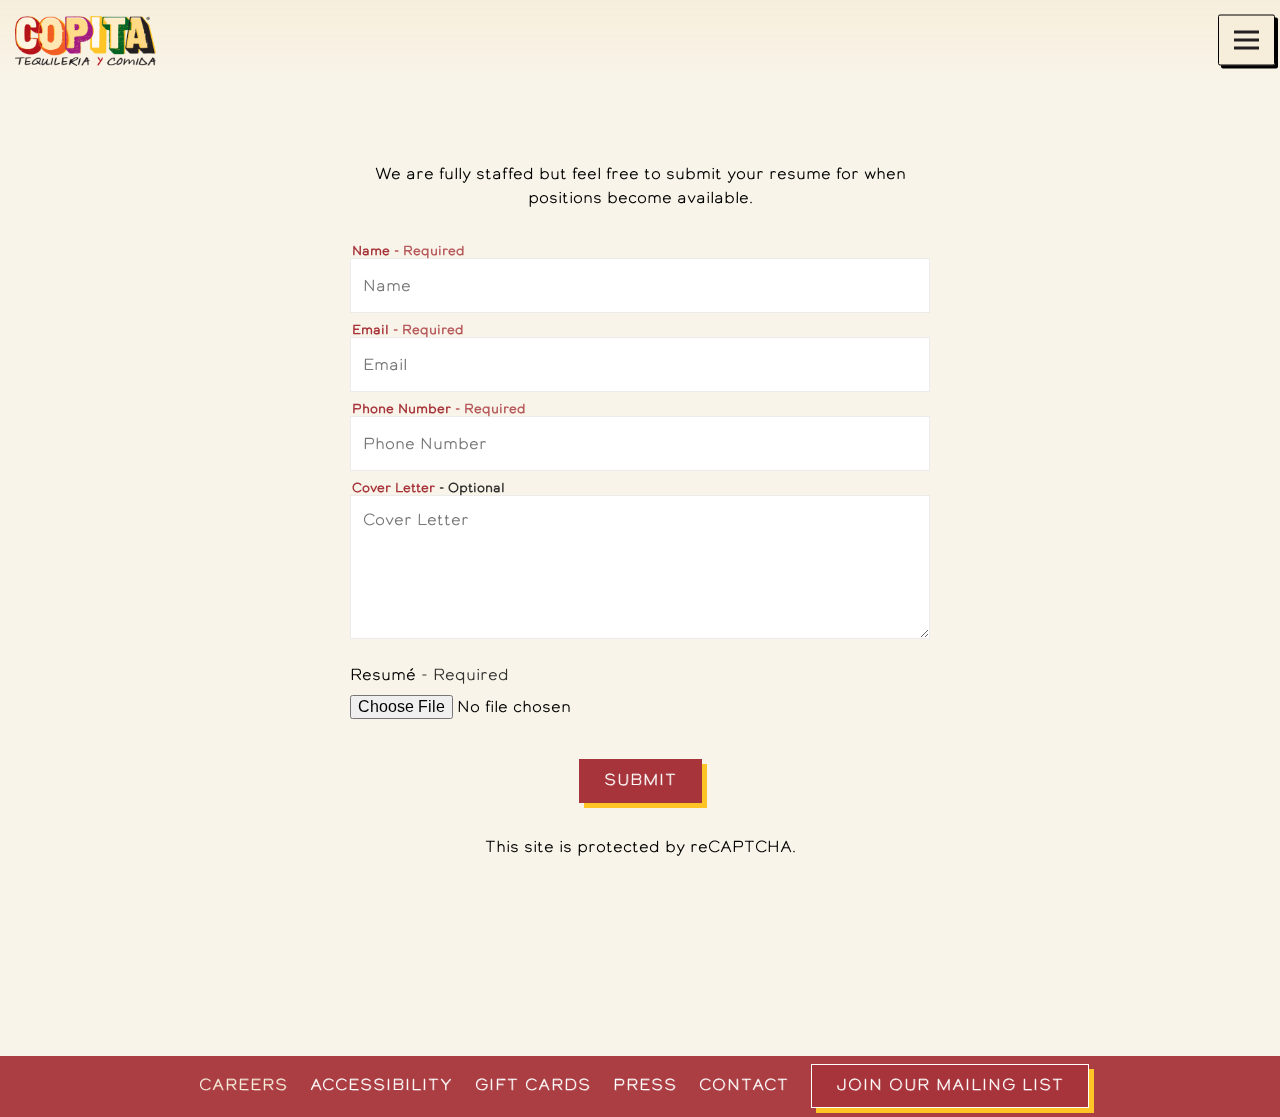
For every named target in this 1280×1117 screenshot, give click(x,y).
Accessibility (381, 1084)
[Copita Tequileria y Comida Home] (100, 40)
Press (645, 1084)
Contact (744, 1084)
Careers (243, 1084)
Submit (640, 779)
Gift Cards (533, 1084)
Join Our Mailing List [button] (950, 1084)
